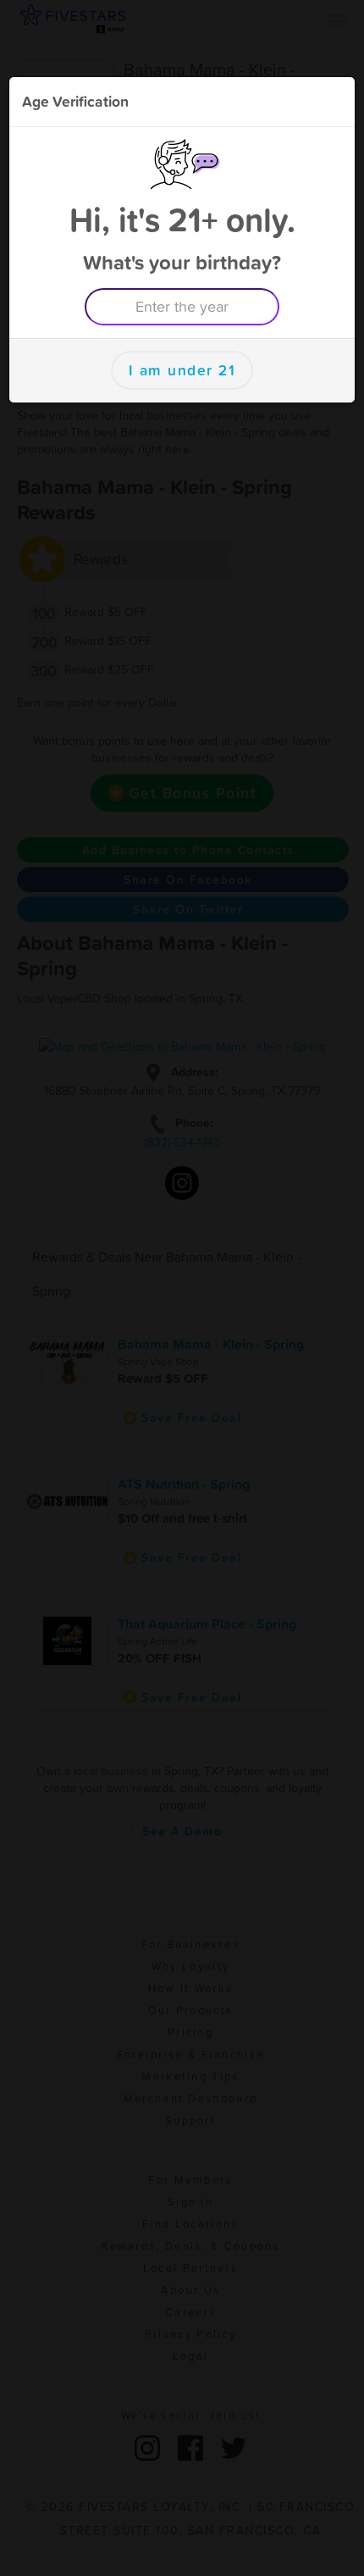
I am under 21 (182, 370)
